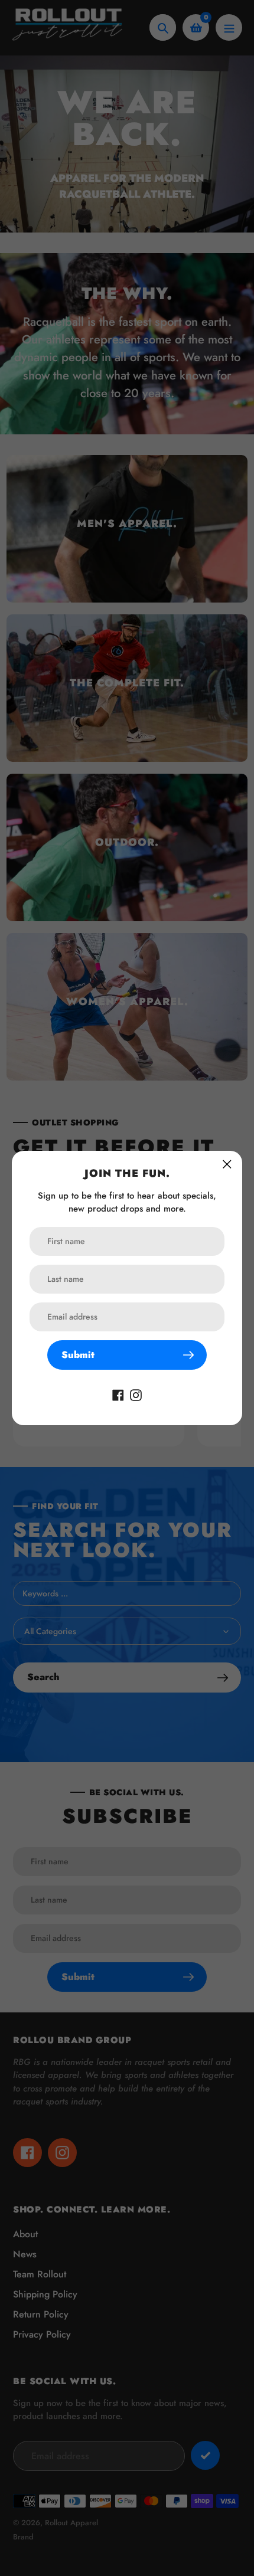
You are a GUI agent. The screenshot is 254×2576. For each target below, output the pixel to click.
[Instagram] (136, 1394)
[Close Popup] (227, 1164)
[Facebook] (118, 1394)
